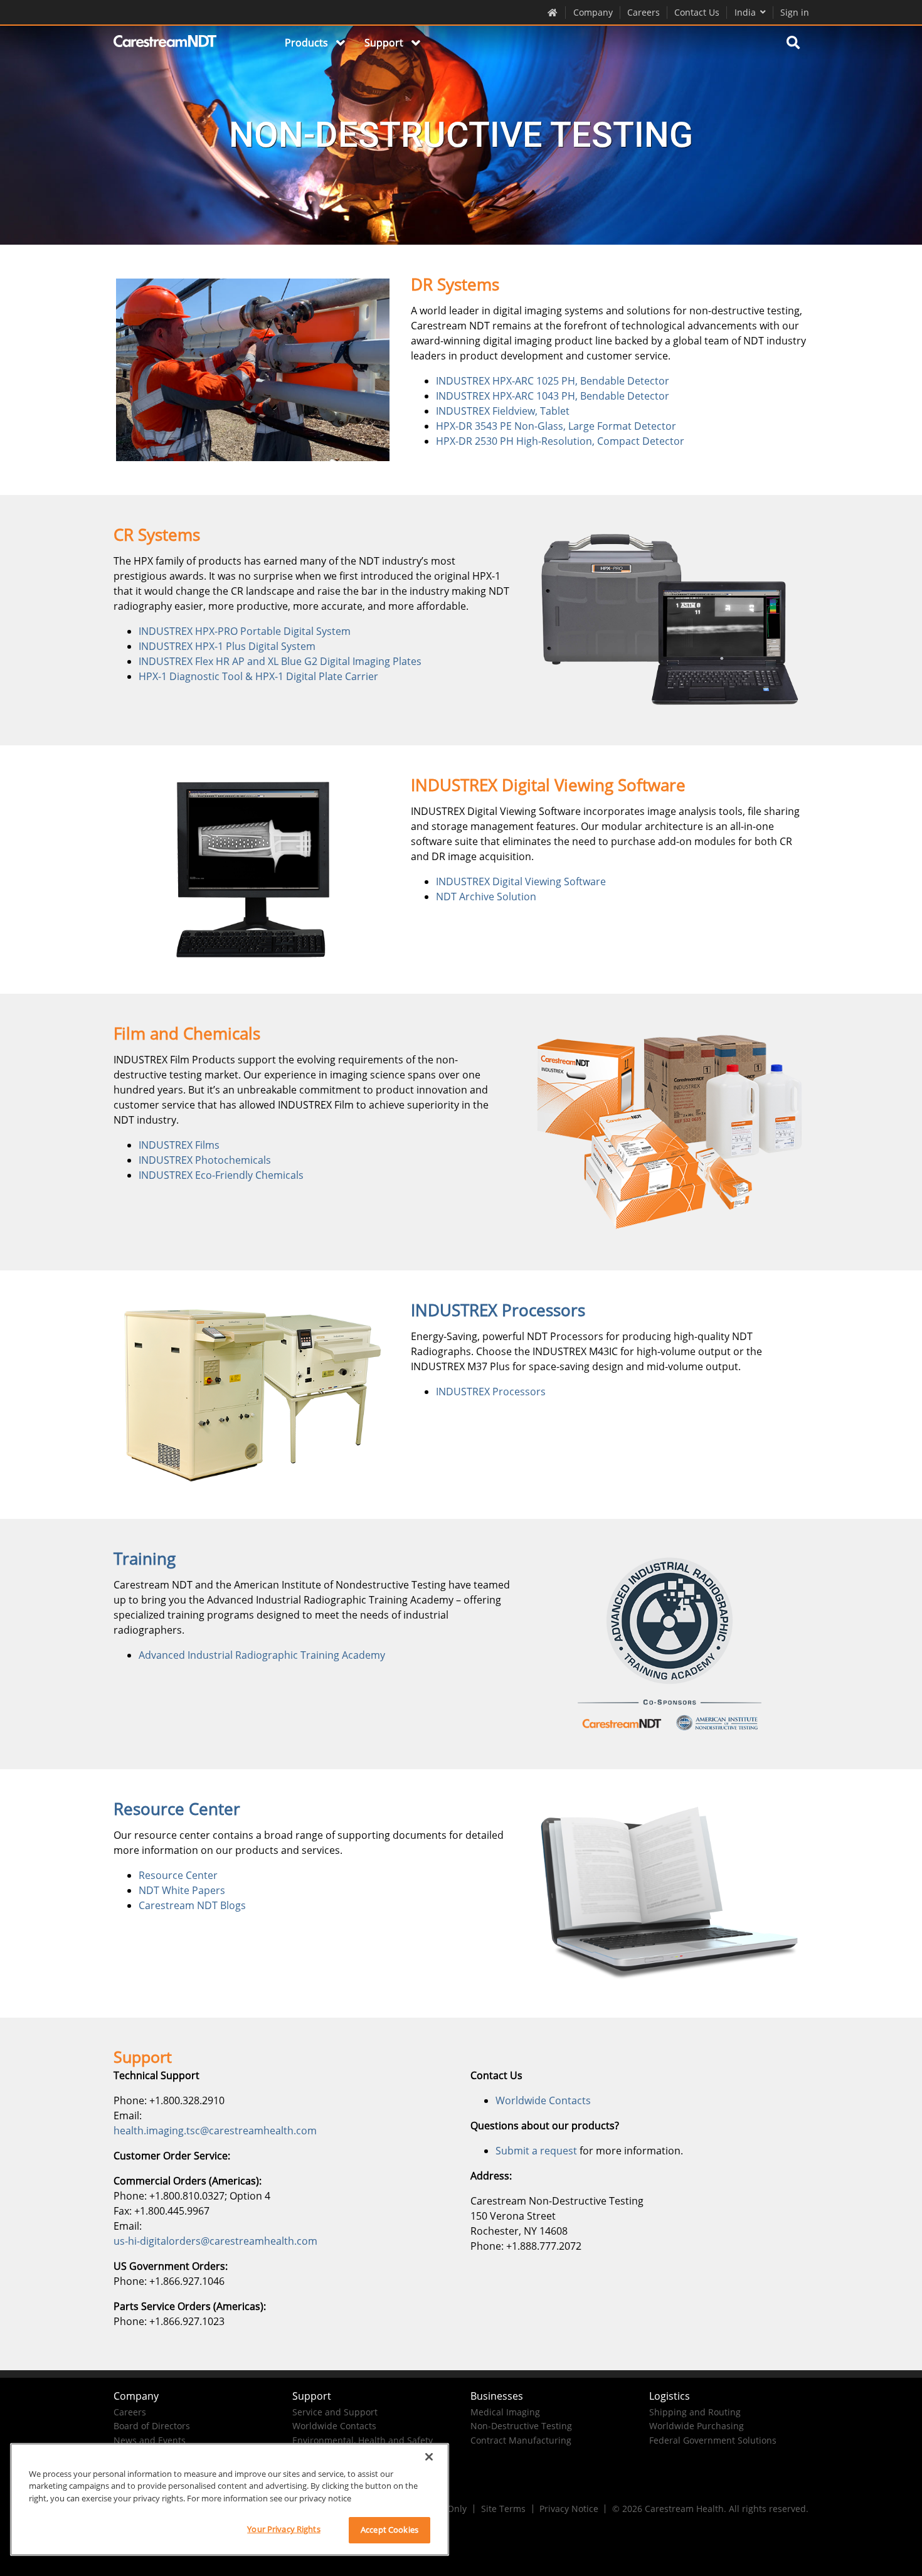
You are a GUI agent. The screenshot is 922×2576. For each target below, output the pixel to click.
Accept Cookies (389, 2530)
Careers (644, 12)
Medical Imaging (505, 2412)
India (745, 12)
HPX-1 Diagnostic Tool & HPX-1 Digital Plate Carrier (258, 676)
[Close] (429, 2457)
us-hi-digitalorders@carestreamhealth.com (215, 2241)
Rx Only (451, 2509)
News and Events (150, 2440)
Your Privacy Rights (283, 2529)
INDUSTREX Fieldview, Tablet (503, 411)
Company (593, 12)
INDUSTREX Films (179, 1145)
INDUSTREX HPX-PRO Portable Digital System (245, 631)
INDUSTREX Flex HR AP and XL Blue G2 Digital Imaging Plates (280, 661)
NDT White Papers (182, 1890)
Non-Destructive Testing (521, 2426)
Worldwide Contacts (543, 2100)
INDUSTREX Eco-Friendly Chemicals (221, 1175)
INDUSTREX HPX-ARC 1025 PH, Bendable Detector (553, 381)
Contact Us (697, 12)
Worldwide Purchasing (697, 2426)
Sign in (795, 12)
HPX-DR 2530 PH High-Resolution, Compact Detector (560, 441)
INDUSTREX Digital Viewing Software (521, 881)
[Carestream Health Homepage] (553, 12)
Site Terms (503, 2509)
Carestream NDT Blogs (192, 1905)
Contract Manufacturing (521, 2440)
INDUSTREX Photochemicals (205, 1160)
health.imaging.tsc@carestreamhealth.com (215, 2131)
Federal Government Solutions (713, 2440)
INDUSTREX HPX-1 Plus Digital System (227, 646)
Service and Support (335, 2412)
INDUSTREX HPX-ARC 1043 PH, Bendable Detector (553, 396)
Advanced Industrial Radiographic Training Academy (262, 1655)
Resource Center (178, 1875)
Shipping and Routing (695, 2412)
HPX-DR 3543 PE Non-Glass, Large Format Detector (556, 426)
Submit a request (536, 2151)
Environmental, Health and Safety (363, 2440)
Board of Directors (152, 2426)
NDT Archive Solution (486, 897)
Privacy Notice (569, 2509)
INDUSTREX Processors (491, 1392)
